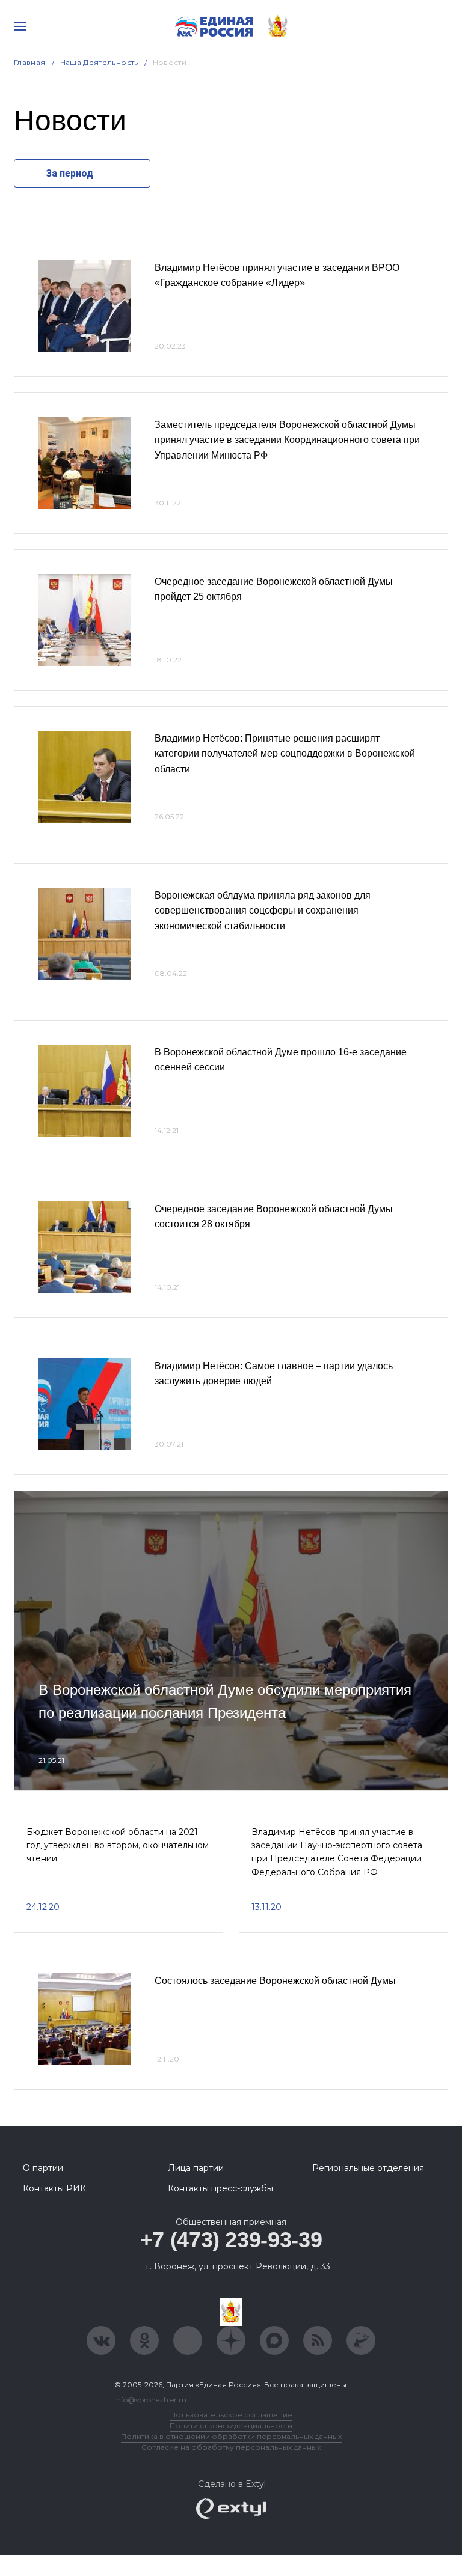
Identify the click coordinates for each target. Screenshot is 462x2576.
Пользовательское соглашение (231, 2415)
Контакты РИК (54, 2188)
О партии (43, 2168)
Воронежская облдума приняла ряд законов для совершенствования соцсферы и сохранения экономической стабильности (263, 911)
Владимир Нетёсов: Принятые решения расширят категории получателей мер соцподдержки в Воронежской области (285, 754)
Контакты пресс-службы (220, 2188)
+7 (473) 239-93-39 (231, 2240)
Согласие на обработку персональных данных (231, 2447)
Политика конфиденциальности (231, 2425)
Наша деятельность (99, 62)
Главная (30, 62)
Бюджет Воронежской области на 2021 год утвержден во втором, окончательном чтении (118, 1845)
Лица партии (196, 2168)
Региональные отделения (368, 2168)
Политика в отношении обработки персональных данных (231, 2436)
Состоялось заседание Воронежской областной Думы (275, 1981)
